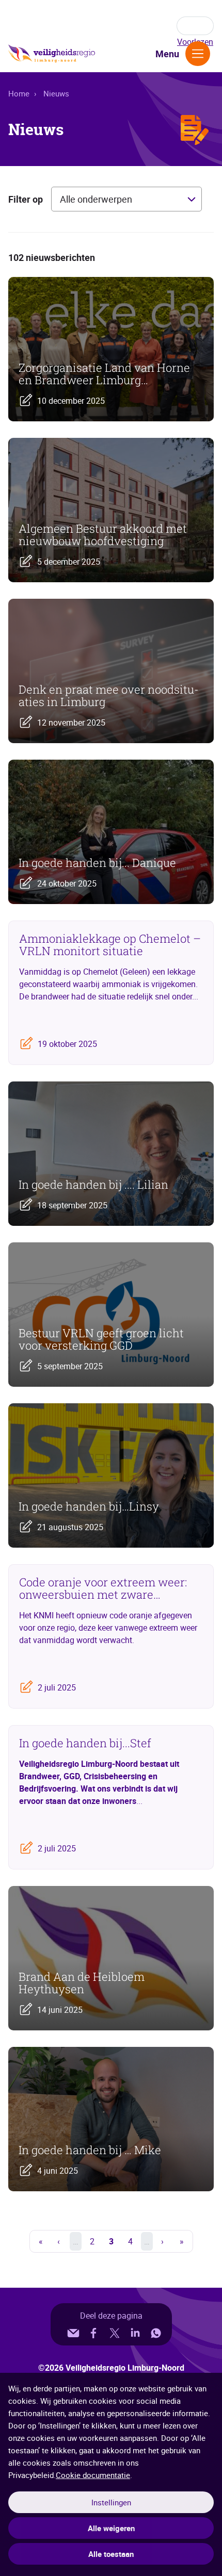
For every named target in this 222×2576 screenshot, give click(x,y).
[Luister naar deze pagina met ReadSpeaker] (195, 26)
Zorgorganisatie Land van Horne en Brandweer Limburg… (104, 374)
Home (19, 93)
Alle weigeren (111, 2528)
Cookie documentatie (93, 2475)
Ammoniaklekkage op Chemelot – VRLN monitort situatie (110, 945)
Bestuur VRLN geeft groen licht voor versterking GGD (101, 1339)
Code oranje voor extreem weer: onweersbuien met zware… (103, 1588)
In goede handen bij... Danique (97, 863)
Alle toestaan (111, 2554)
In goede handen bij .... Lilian (93, 1185)
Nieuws (56, 93)
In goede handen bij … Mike (90, 2150)
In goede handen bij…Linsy (89, 1506)
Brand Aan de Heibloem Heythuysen (82, 1983)
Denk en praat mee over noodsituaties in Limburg (109, 696)
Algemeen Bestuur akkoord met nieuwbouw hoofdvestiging (103, 535)
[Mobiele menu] (198, 54)
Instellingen (111, 2502)
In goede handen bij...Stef (85, 1743)
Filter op (26, 199)
